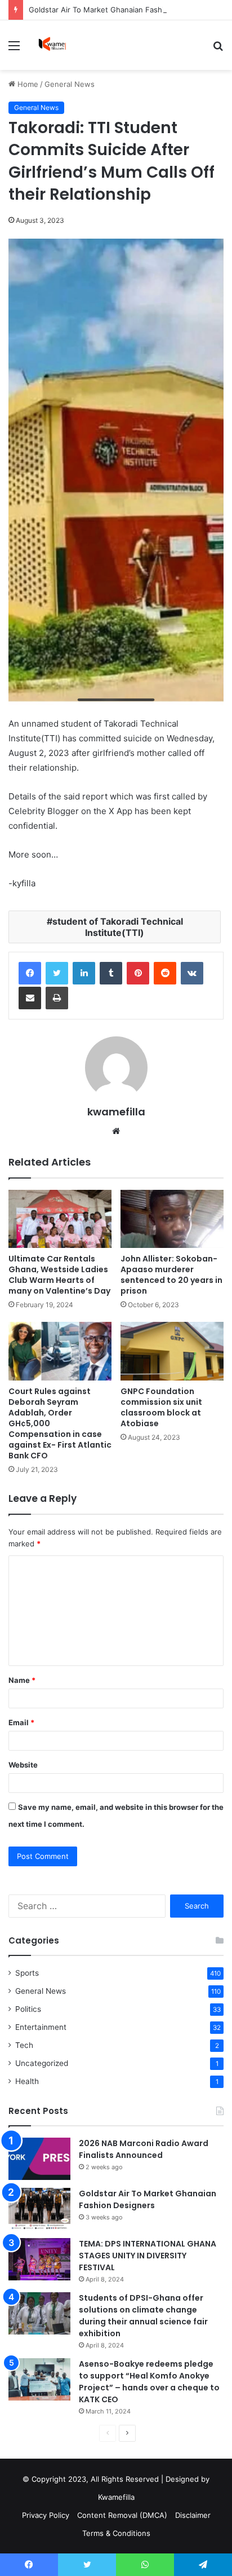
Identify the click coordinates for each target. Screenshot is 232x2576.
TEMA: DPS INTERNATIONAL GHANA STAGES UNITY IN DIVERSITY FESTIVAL (148, 2256)
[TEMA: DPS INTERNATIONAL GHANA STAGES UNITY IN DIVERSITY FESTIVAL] (39, 2259)
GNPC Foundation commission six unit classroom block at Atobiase (161, 1407)
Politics (28, 2009)
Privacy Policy (46, 2515)
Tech (24, 2045)
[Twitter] (57, 973)
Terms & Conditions (116, 2533)
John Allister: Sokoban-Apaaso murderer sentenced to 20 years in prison (171, 1275)
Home (27, 84)
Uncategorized (42, 2063)
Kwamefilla (116, 2497)
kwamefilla (116, 1112)
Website (23, 1765)
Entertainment (41, 2027)
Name (22, 1680)
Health (27, 2081)
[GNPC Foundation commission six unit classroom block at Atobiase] (172, 1351)
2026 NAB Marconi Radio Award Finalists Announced (144, 2149)
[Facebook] (30, 973)
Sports (27, 1973)
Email (21, 1722)
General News (70, 84)
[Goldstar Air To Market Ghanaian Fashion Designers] (39, 2209)
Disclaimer (193, 2515)
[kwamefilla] (52, 45)
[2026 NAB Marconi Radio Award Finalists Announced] (39, 2159)
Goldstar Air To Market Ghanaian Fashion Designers (120, 10)
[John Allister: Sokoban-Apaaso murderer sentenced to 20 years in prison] (172, 1219)
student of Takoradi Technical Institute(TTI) (118, 927)
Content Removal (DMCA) (122, 2515)
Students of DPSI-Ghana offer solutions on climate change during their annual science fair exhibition (143, 2316)
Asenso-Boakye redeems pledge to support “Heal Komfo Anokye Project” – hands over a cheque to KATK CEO (149, 2382)
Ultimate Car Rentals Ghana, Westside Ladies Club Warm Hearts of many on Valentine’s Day (59, 1275)
